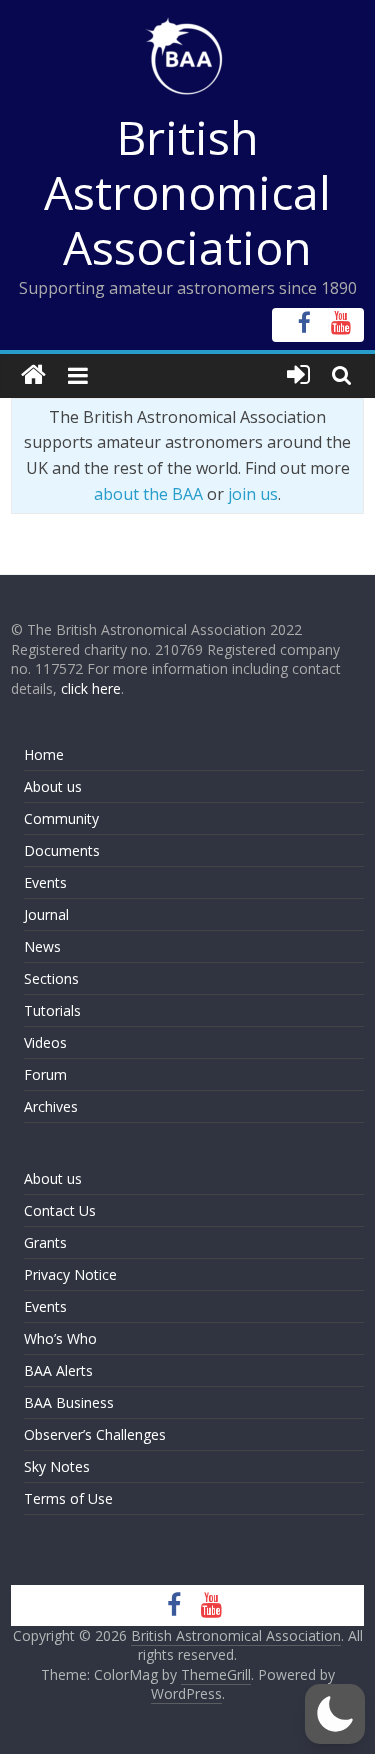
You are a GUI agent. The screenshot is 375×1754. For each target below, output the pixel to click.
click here (91, 688)
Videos (45, 1042)
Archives (51, 1106)
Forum (45, 1074)
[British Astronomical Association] (33, 375)
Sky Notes (57, 1466)
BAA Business (69, 1402)
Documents (62, 850)
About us (53, 786)
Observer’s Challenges (95, 1434)
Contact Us (60, 1210)
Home (44, 754)
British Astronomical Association (187, 192)
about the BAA (148, 494)
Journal (46, 914)
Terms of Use (68, 1498)
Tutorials (52, 1010)
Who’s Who (60, 1338)
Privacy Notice (70, 1274)
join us (253, 494)
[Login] (298, 375)
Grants (45, 1242)
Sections (51, 978)
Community (61, 818)
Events (45, 882)
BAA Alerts (58, 1370)
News (42, 946)
